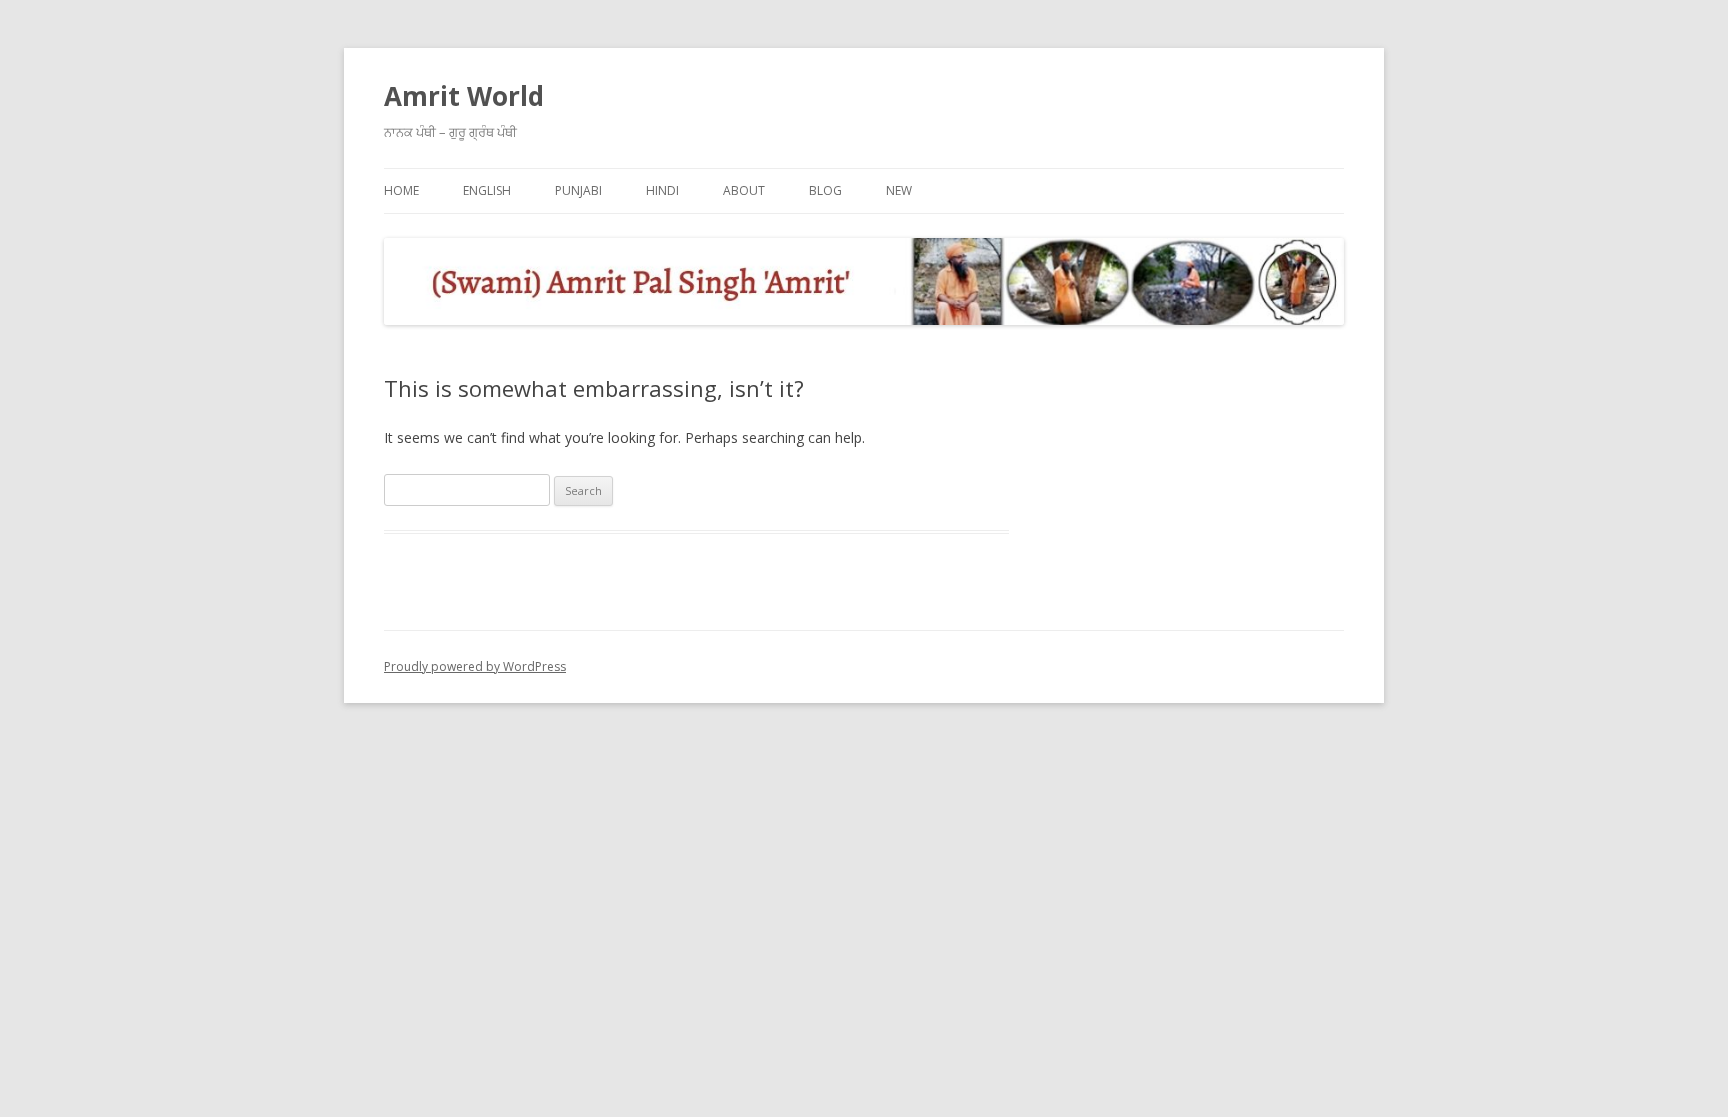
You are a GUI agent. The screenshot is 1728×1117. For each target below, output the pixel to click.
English (487, 190)
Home (401, 190)
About (744, 190)
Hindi (662, 190)
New (899, 190)
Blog (825, 190)
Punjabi (578, 190)
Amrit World (464, 96)
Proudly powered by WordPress (475, 666)
